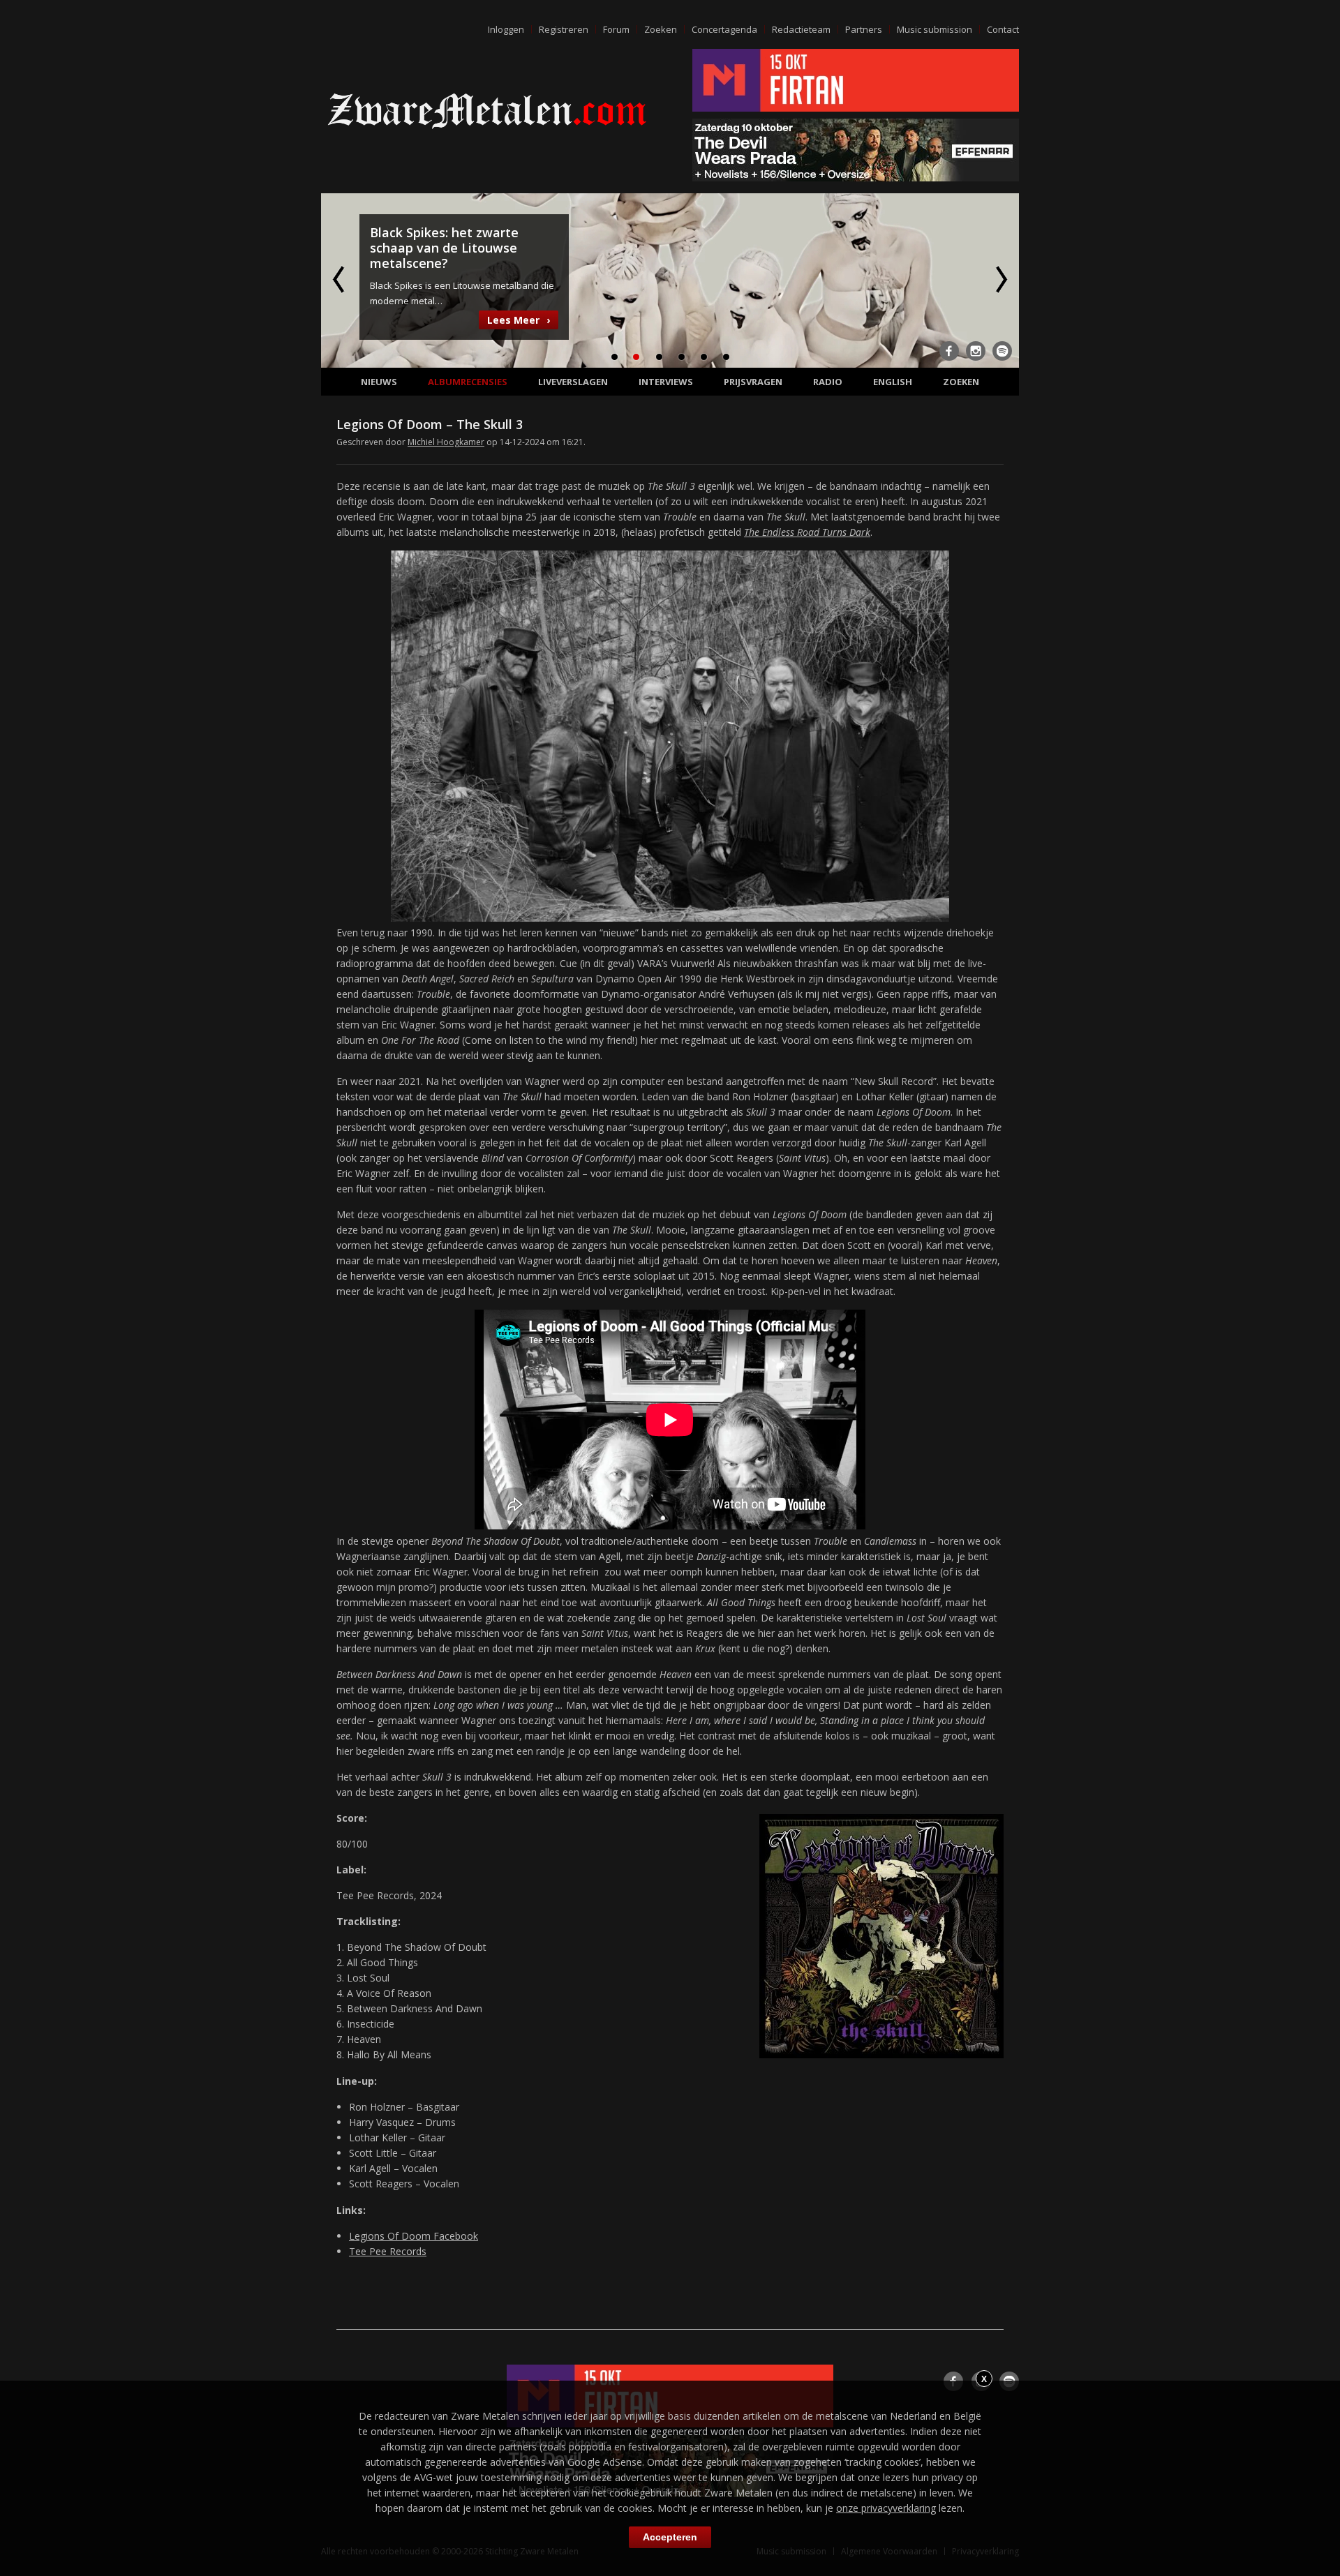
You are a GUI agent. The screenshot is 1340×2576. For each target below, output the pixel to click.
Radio (828, 382)
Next (1000, 279)
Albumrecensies (468, 382)
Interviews (666, 382)
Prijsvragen (753, 382)
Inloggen (506, 29)
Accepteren (670, 2537)
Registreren (564, 29)
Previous (340, 279)
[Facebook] (949, 351)
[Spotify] (1002, 351)
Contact (1003, 29)
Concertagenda (724, 29)
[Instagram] (976, 351)
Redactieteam (801, 29)
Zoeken (661, 29)
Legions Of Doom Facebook (414, 2236)
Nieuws (379, 382)
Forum (616, 29)
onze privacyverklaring (886, 2508)
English (893, 382)
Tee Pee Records (388, 2251)
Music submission (935, 29)
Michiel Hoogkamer (446, 442)
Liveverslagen (573, 382)
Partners (864, 29)
